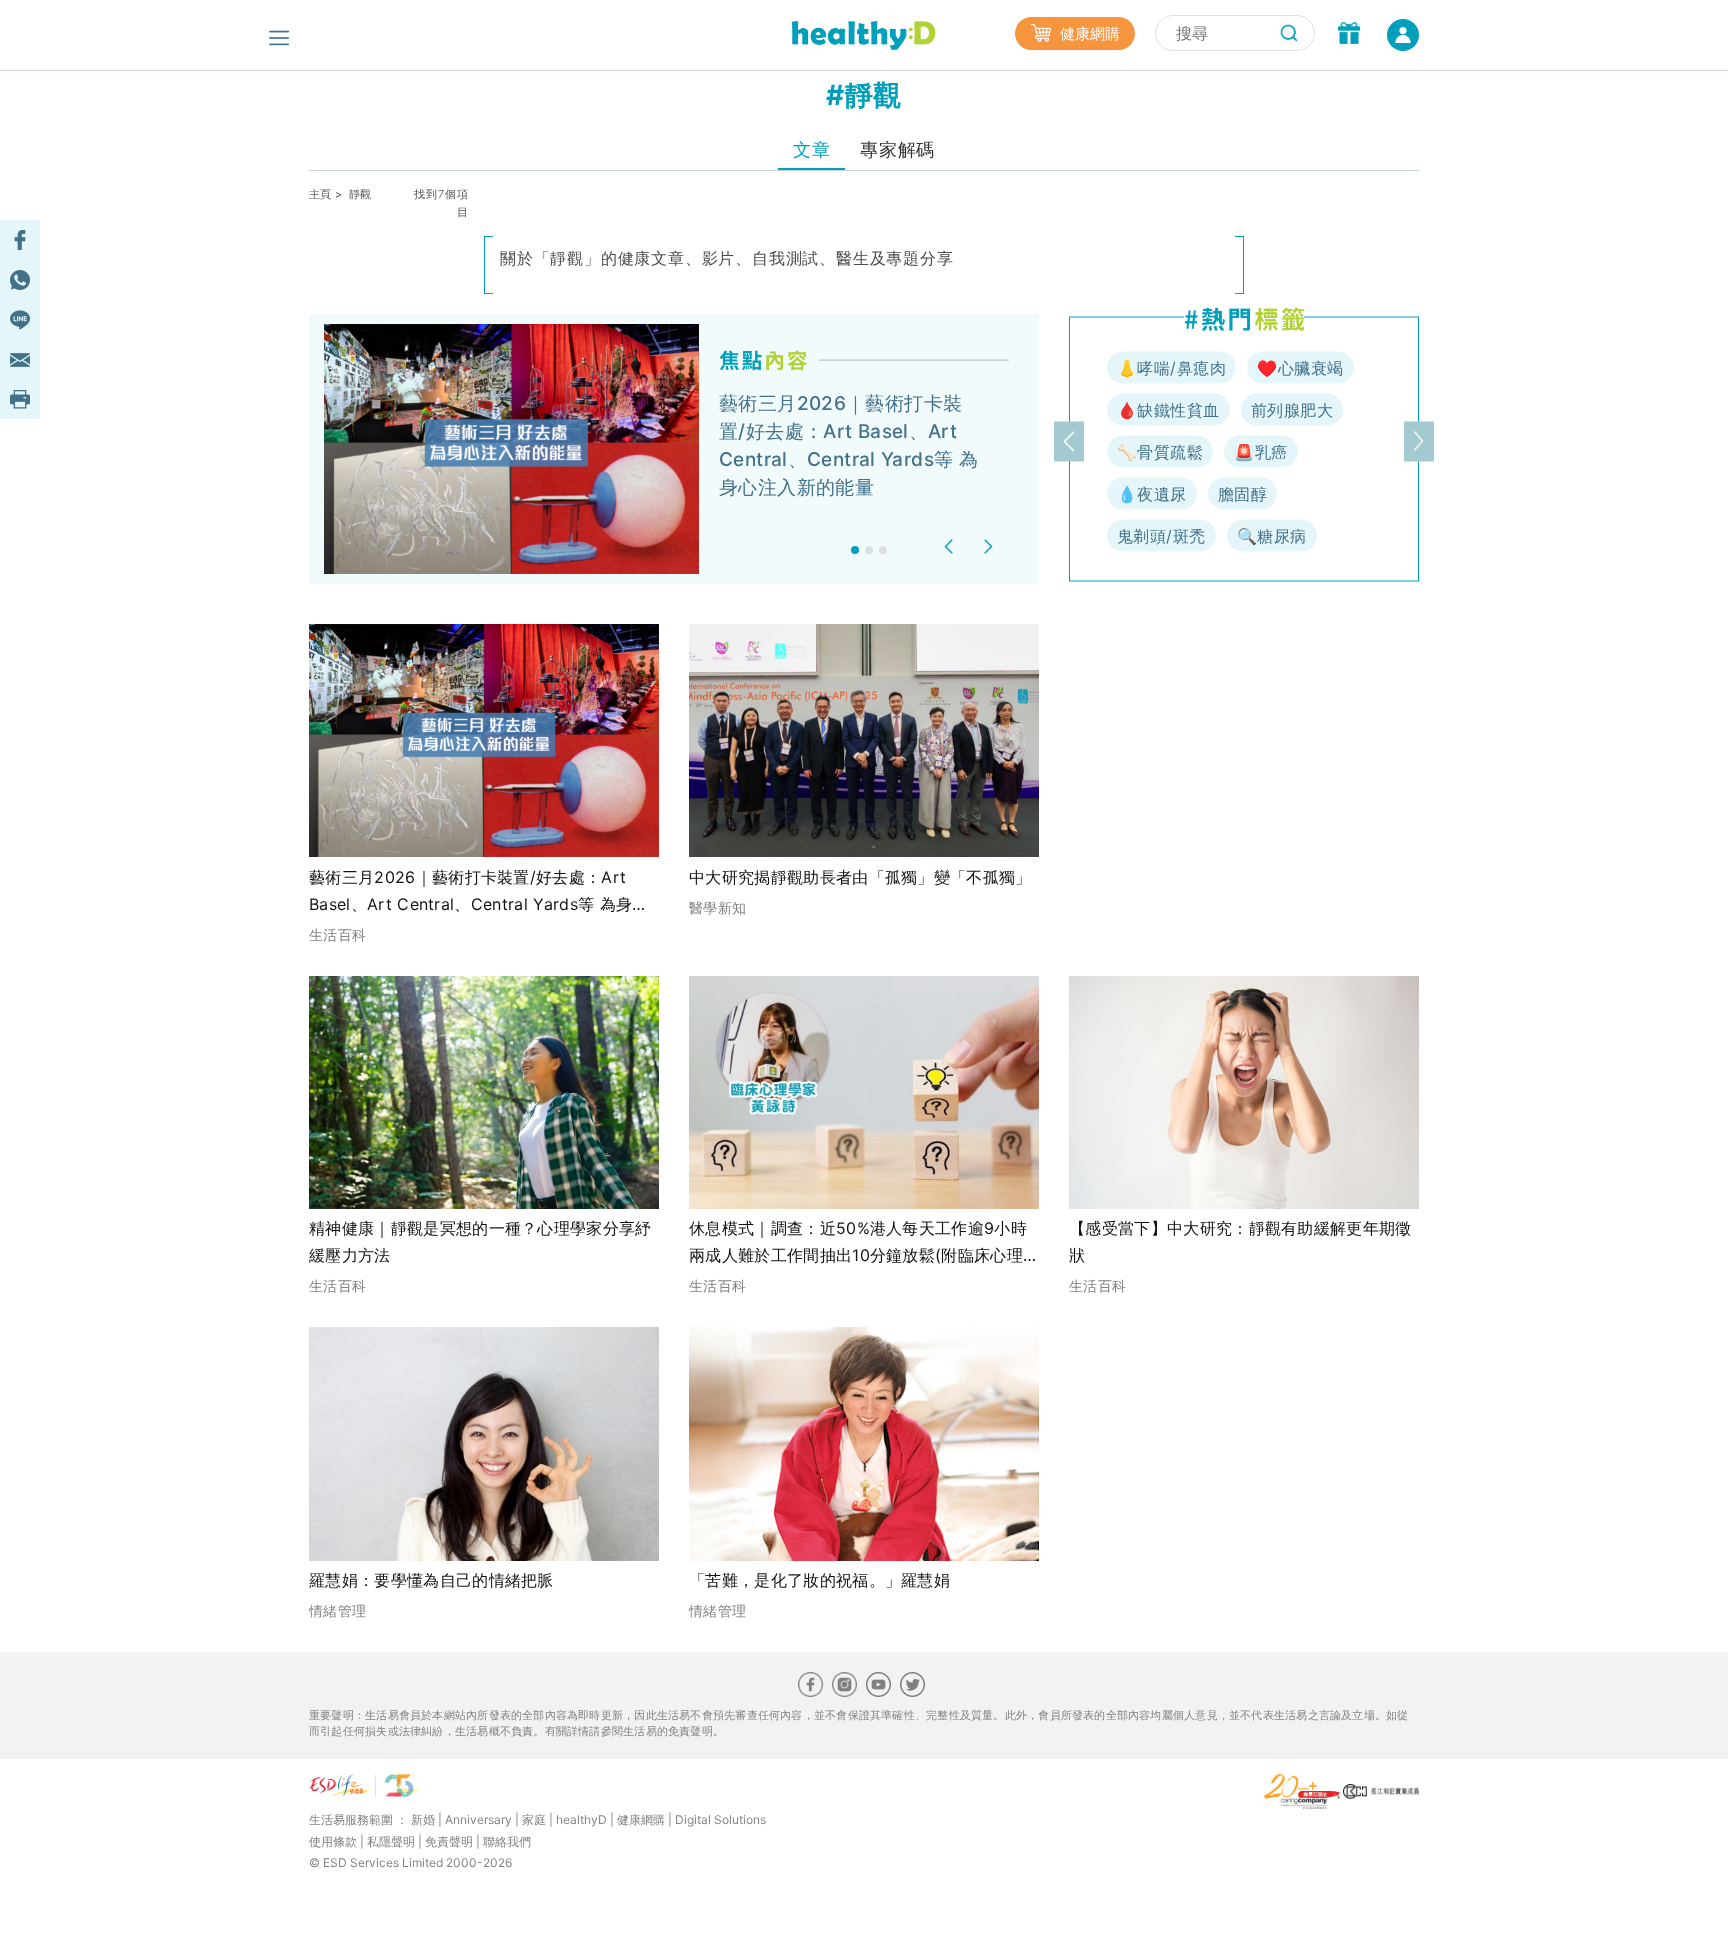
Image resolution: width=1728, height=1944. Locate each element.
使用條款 (333, 1841)
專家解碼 (897, 149)
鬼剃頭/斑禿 (1161, 536)
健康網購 (1088, 33)
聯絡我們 (507, 1841)
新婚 (423, 1819)
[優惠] (1349, 35)
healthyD (581, 1819)
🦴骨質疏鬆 (1160, 452)
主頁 (320, 194)
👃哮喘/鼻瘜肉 (1171, 368)
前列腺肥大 (1292, 410)
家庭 (534, 1819)
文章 (811, 149)
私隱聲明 (391, 1841)
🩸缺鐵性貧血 (1168, 410)
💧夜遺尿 (1152, 494)
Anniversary (478, 1819)
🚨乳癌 (1260, 452)
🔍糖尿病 (1272, 536)
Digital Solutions (720, 1819)
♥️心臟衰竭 (1300, 368)
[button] (951, 546)
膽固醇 (1242, 494)
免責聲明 (449, 1841)
